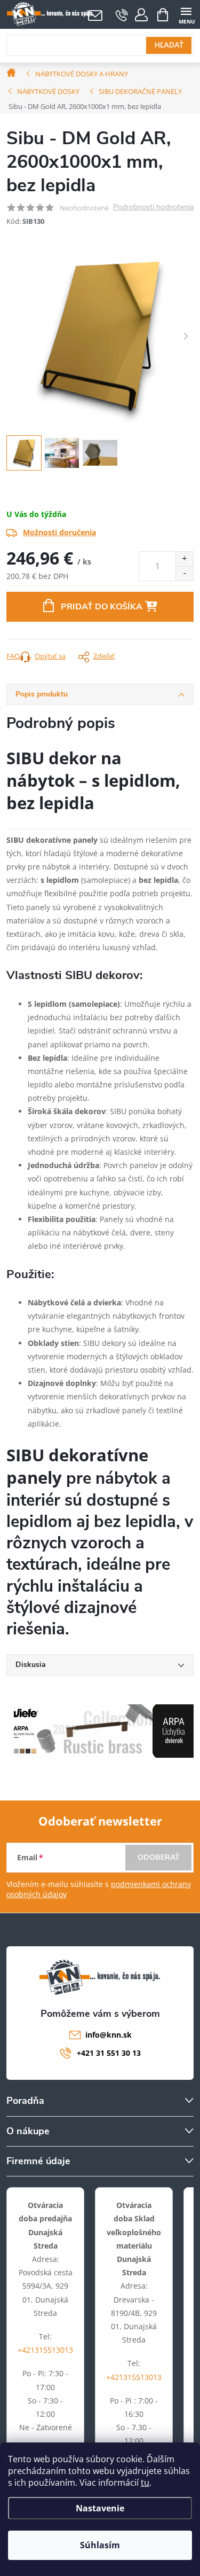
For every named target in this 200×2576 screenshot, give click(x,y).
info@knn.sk (109, 2035)
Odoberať (159, 1857)
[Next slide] (186, 336)
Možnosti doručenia (59, 532)
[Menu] (186, 14)
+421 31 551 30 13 (109, 2053)
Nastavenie (100, 2508)
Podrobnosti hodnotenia (153, 208)
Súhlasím (100, 2545)
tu (145, 2483)
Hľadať (169, 45)
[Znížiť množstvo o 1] (184, 573)
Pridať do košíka (102, 607)
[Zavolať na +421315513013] (122, 15)
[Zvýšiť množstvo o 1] (184, 559)
